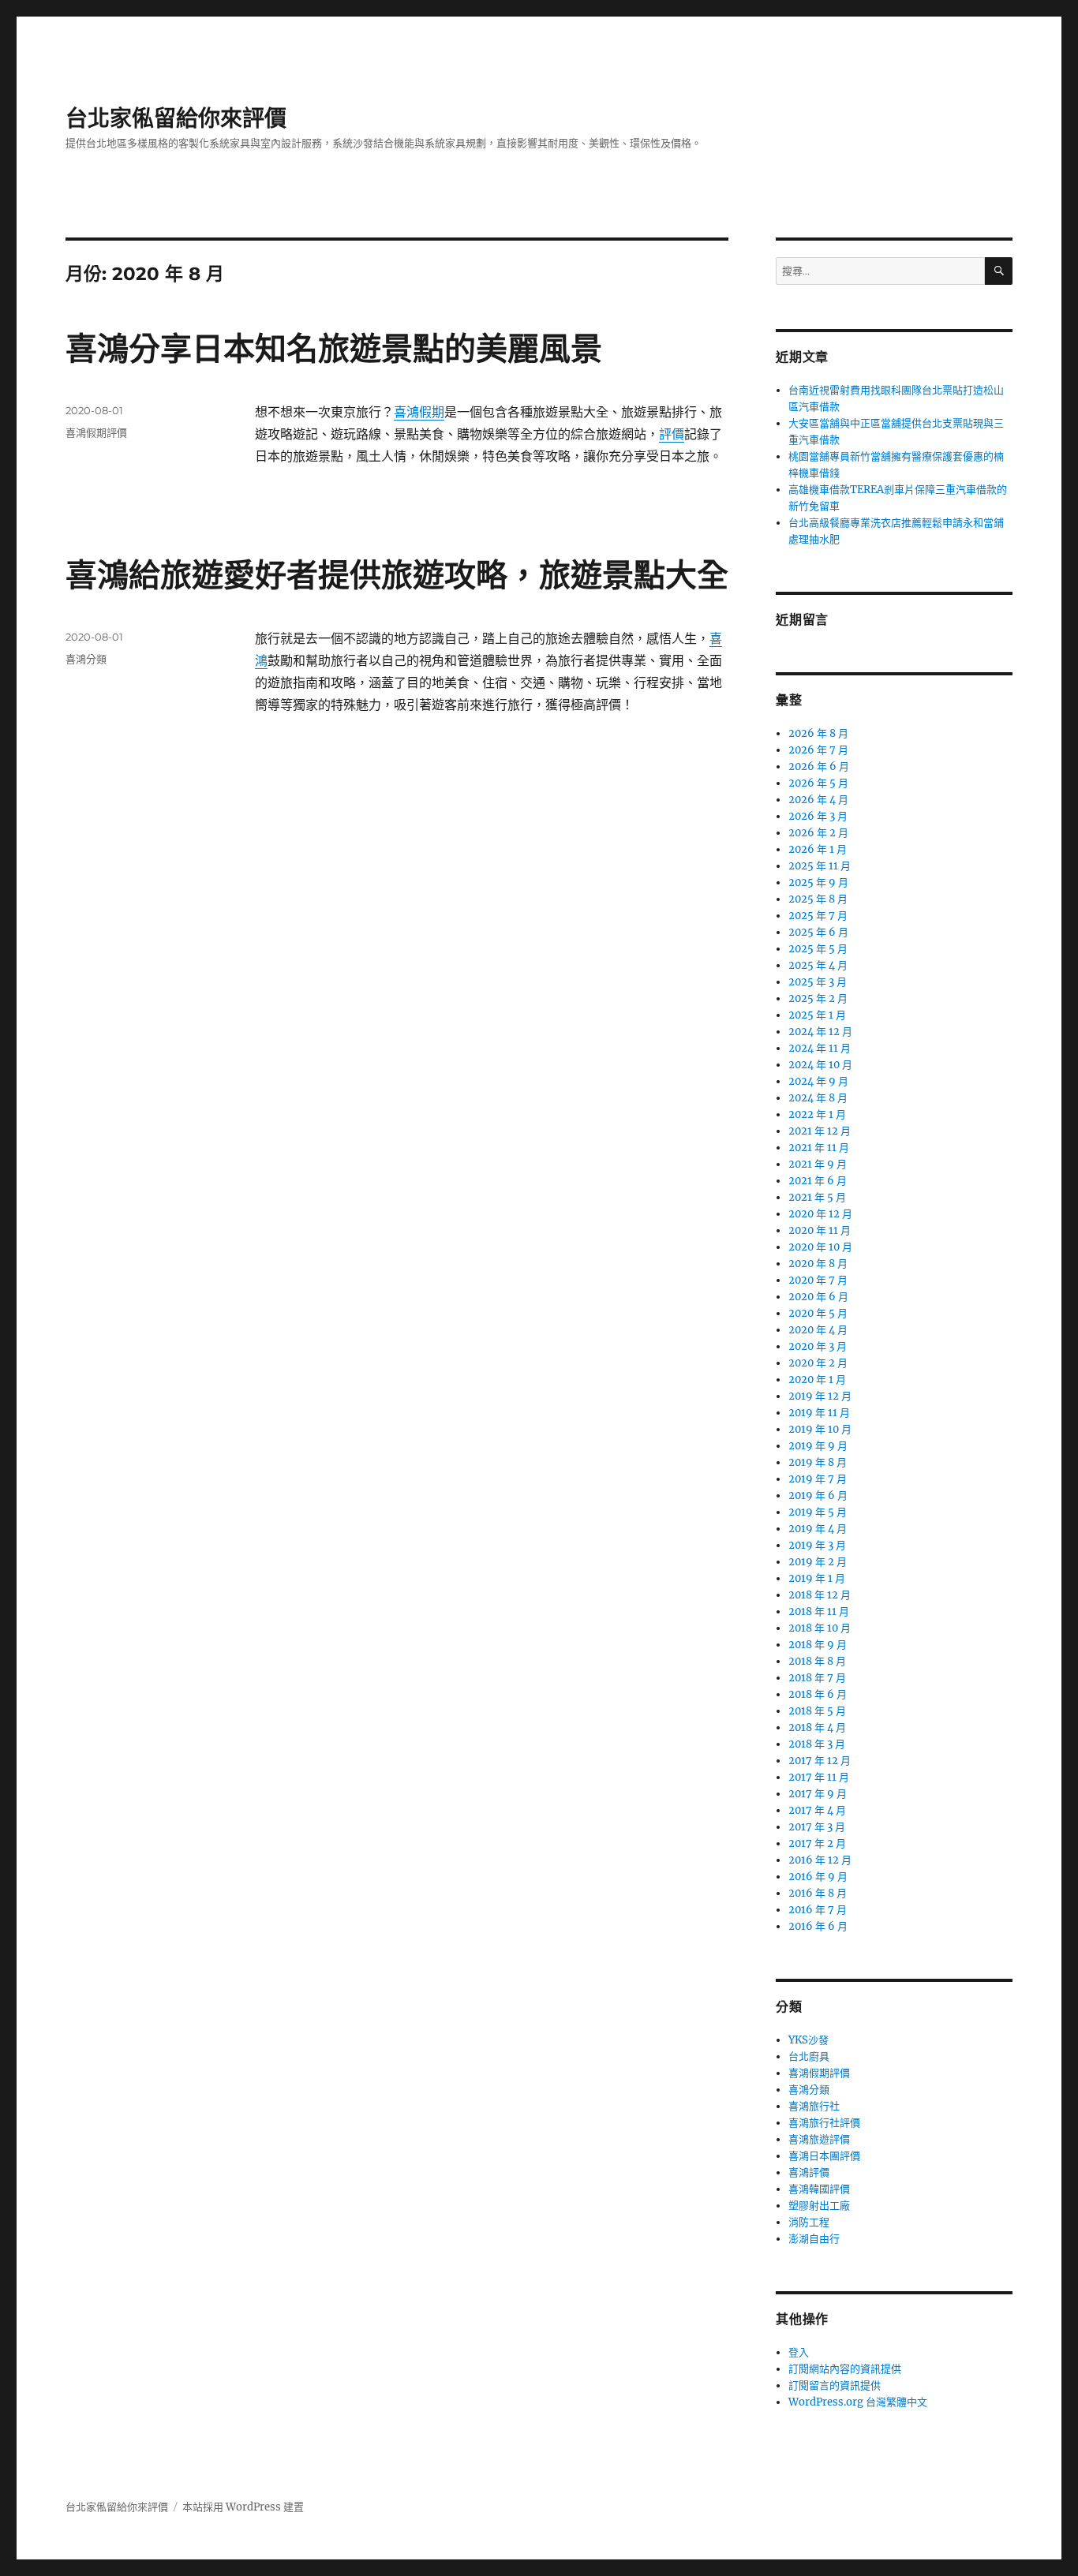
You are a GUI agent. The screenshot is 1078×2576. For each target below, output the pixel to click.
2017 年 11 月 (819, 1777)
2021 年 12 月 (820, 1131)
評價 (672, 434)
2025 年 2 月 (818, 998)
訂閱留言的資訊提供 (835, 2385)
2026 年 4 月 (818, 800)
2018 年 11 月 (819, 1611)
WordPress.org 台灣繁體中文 (858, 2402)
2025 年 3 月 (818, 982)
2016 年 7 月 (818, 1910)
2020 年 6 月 (818, 1297)
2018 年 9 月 (818, 1645)
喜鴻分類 (86, 659)
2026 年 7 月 (818, 750)
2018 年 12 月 (820, 1595)
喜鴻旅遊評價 (819, 2139)
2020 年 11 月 (820, 1230)
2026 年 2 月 (818, 833)
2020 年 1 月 (817, 1380)
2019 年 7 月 (818, 1479)
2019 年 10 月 (820, 1429)
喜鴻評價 (809, 2172)
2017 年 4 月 (817, 1810)
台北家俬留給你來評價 (176, 118)
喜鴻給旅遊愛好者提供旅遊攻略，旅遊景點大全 (397, 575)
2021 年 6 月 (818, 1181)
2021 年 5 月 (817, 1197)
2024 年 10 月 (820, 1065)
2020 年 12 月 (820, 1214)
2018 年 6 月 (818, 1694)
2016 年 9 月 (818, 1877)
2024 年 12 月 (820, 1032)
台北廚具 (809, 2056)
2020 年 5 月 (818, 1313)
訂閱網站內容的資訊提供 (845, 2369)
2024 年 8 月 (818, 1098)
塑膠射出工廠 (819, 2206)
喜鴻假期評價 (96, 432)
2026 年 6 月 (819, 766)
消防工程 (809, 2222)
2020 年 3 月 (818, 1346)
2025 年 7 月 (818, 916)
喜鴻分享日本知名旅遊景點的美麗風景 (334, 348)
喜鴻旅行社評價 (824, 2123)
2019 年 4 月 (818, 1529)
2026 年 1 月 (818, 849)
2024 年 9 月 (818, 1081)
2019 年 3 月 (817, 1545)
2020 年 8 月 (818, 1264)
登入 (799, 2352)
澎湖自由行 (814, 2239)
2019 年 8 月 (818, 1462)
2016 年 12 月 (820, 1860)
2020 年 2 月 (818, 1363)
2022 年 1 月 (817, 1114)
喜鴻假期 (419, 412)
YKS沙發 (808, 2040)
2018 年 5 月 (817, 1711)
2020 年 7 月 (818, 1280)
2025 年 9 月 (818, 882)
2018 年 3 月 (817, 1744)
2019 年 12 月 (820, 1396)
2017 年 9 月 (818, 1794)
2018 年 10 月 (820, 1628)
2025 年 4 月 (818, 965)
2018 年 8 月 (817, 1661)
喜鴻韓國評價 (819, 2189)
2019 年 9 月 (818, 1446)
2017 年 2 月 (817, 1843)
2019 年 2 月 (818, 1562)
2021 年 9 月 (818, 1164)
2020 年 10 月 (820, 1247)
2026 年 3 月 (818, 816)
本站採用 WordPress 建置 (243, 2507)
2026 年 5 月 (818, 783)
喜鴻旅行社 (814, 2106)
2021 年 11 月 (819, 1148)
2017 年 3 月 (817, 1827)
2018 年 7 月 (817, 1678)
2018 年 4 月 (817, 1727)
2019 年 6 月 (818, 1496)
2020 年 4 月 (818, 1330)
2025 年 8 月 (818, 899)
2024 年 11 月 (820, 1048)
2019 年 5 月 (818, 1512)
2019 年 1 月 (817, 1578)
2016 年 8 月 (818, 1893)
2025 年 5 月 (818, 949)
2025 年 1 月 (817, 1015)
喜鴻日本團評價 (824, 2156)
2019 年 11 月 (819, 1413)
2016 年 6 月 (818, 1926)
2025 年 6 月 (818, 932)
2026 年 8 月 (818, 733)
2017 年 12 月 (820, 1761)
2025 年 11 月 (820, 866)
